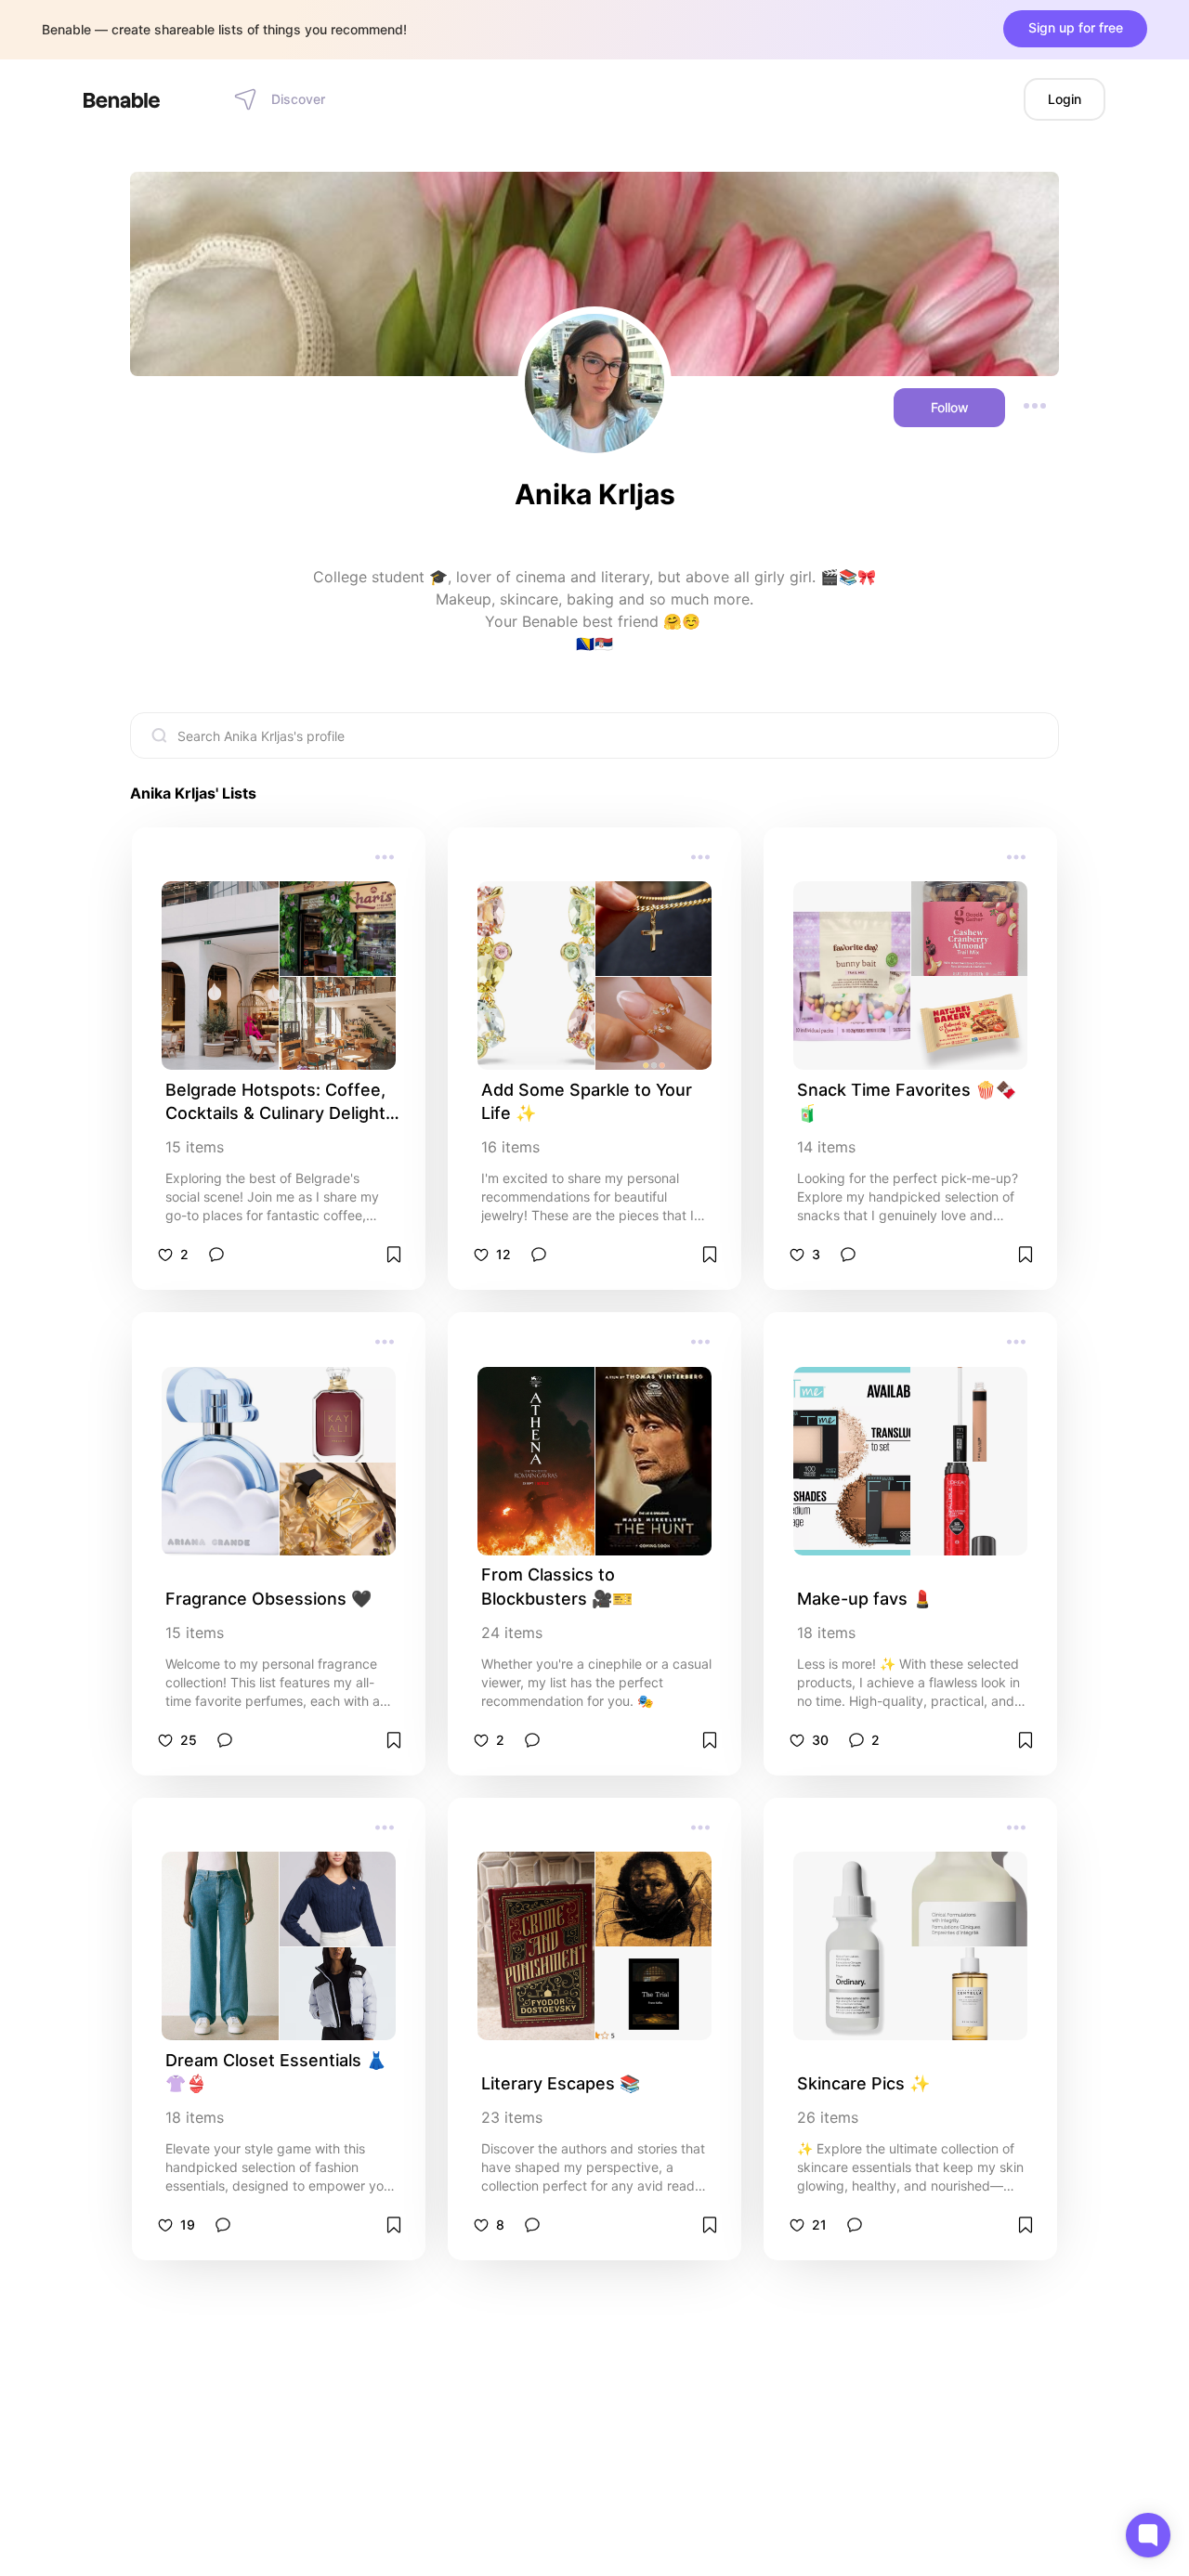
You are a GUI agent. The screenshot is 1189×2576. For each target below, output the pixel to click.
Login (1065, 99)
